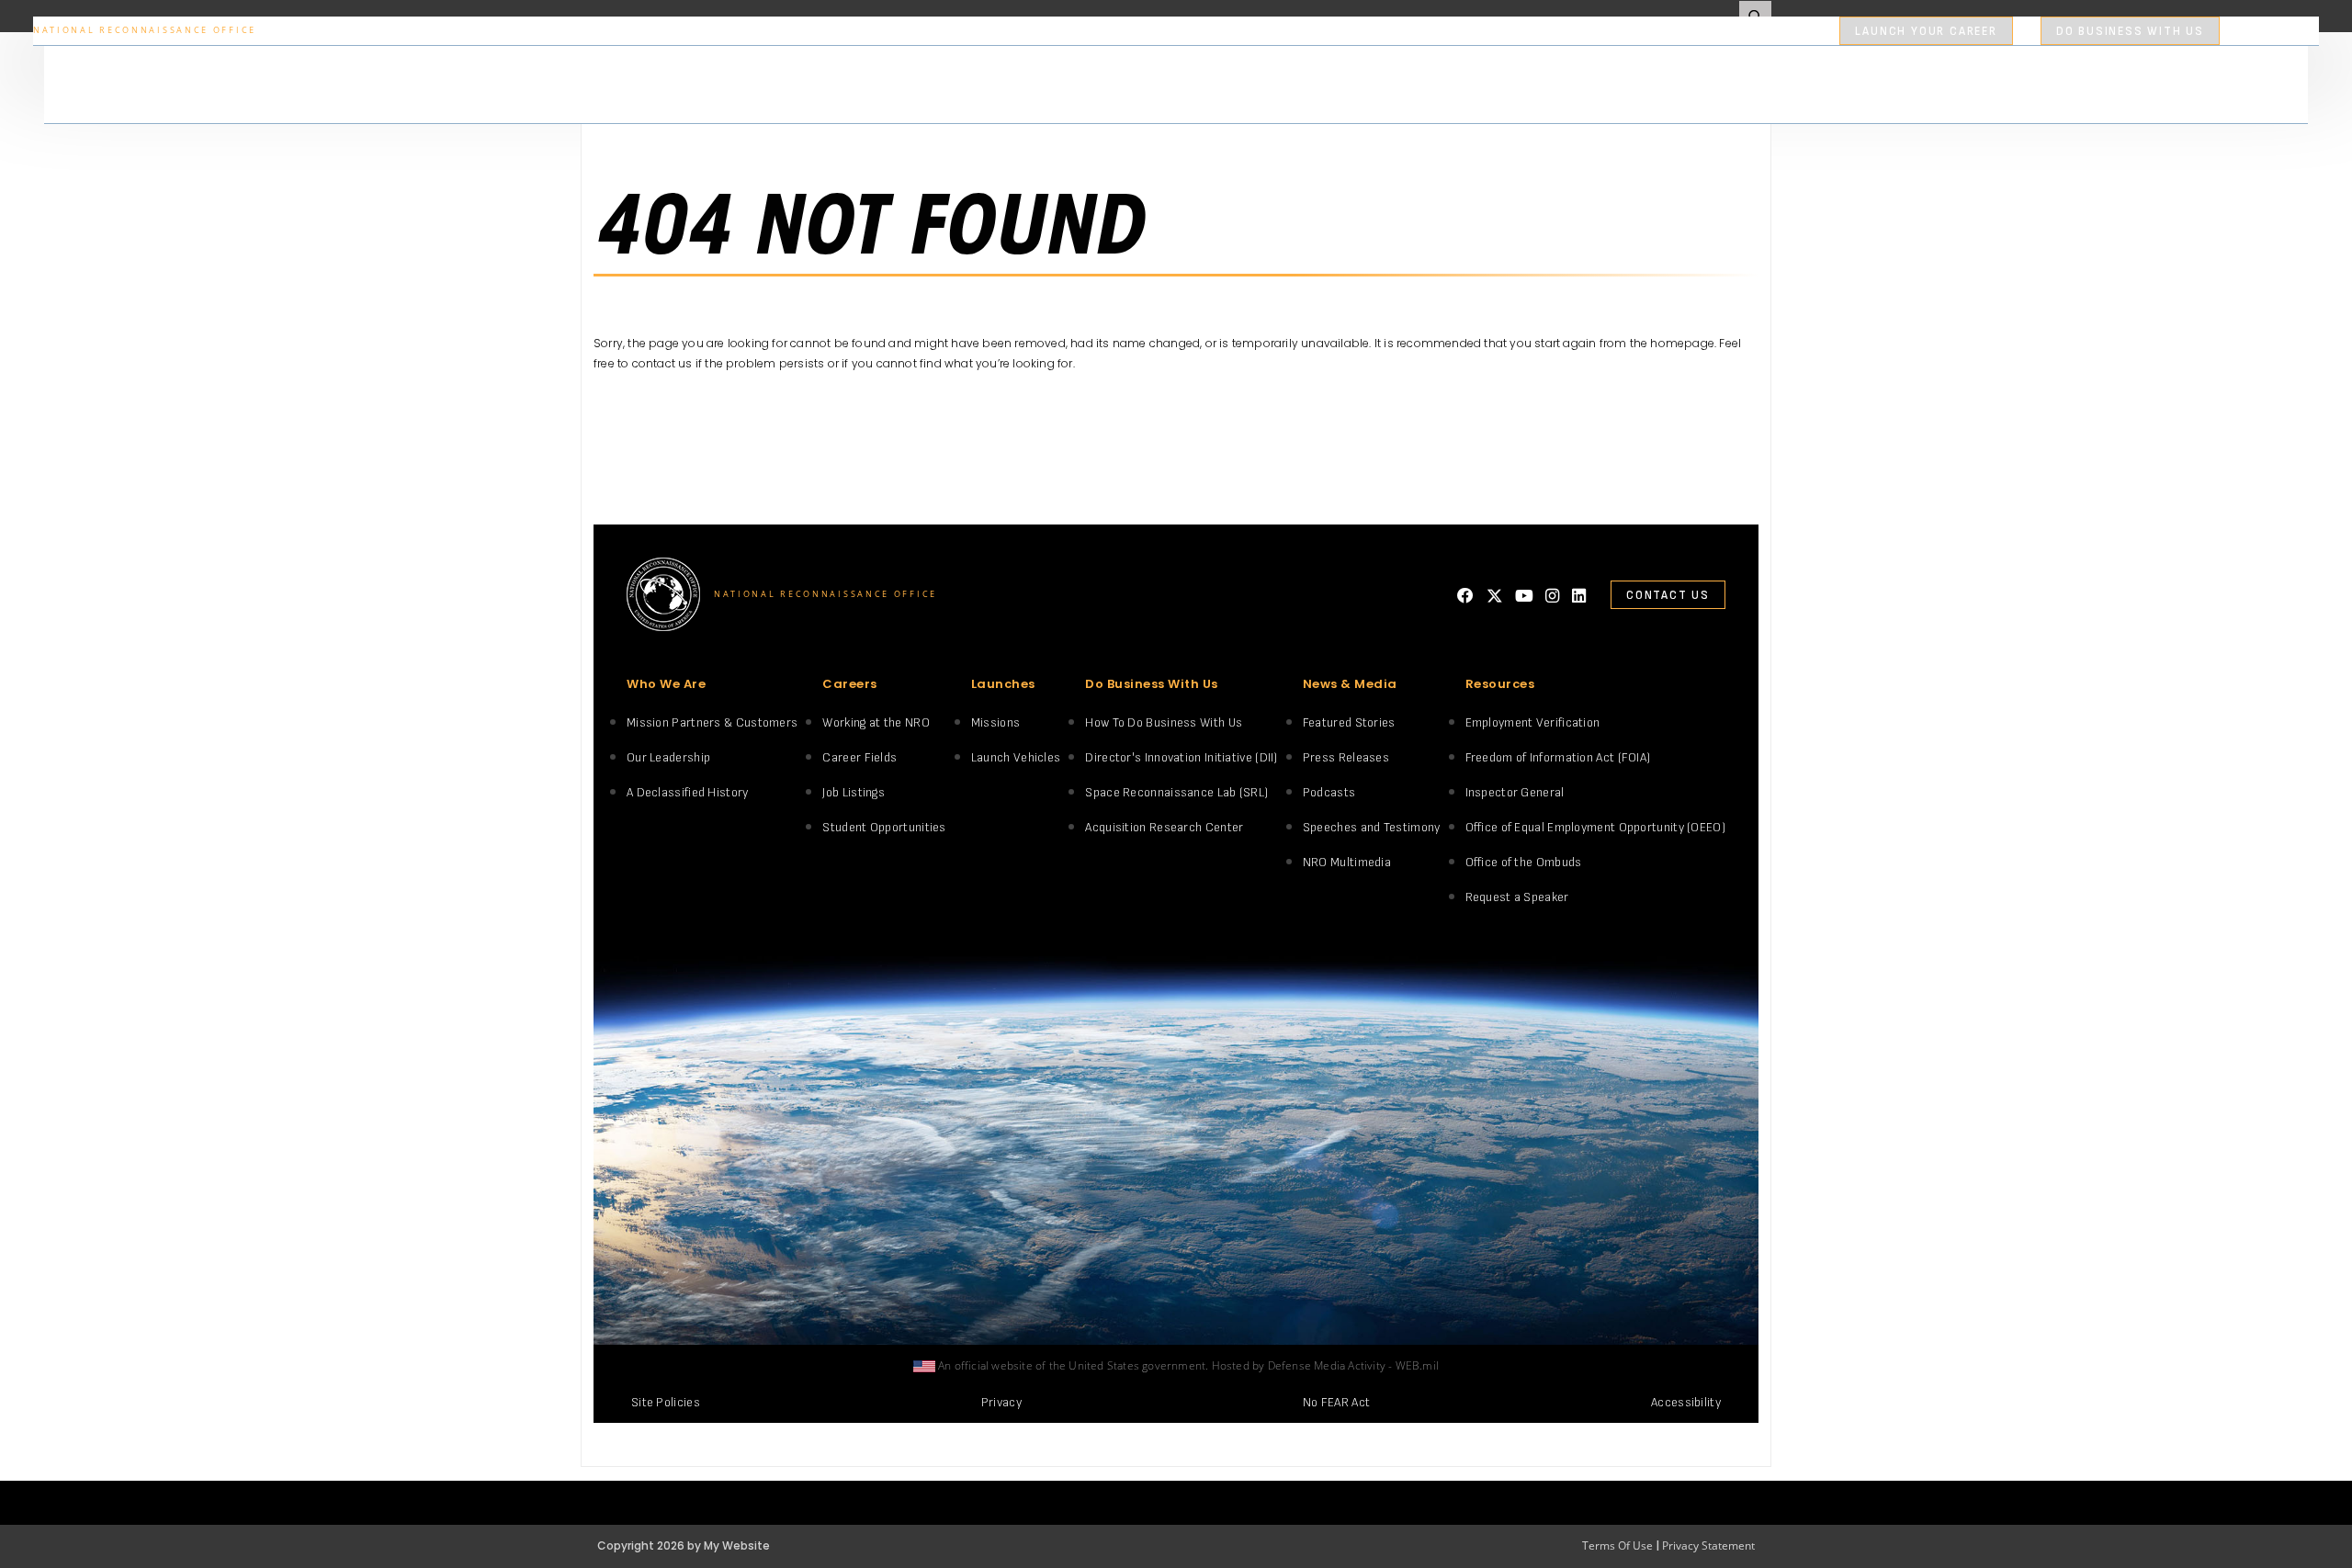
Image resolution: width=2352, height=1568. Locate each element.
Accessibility (1686, 1402)
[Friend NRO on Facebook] (1465, 596)
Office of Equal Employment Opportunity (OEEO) (1596, 827)
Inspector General (1515, 792)
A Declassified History (688, 792)
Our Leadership (668, 757)
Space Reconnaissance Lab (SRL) (1176, 792)
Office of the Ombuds (1524, 862)
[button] (1845, 33)
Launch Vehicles (1016, 757)
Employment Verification (1533, 722)
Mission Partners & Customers (712, 722)
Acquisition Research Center (1164, 827)
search (2259, 31)
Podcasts (1329, 792)
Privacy (1001, 1402)
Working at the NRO (876, 722)
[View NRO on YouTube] (1524, 596)
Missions (995, 722)
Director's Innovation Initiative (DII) (1181, 757)
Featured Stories (1349, 722)
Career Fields (859, 757)
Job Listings (854, 792)
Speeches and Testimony (1372, 827)
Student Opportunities (884, 827)
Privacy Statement (1708, 1545)
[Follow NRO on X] (1495, 596)
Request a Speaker (1517, 897)
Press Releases (1346, 757)
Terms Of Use (1617, 1545)
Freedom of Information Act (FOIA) (1558, 757)
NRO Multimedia (1347, 862)
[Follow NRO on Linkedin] (1579, 596)
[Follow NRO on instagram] (1552, 596)
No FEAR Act (1336, 1402)
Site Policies (666, 1402)
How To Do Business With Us (1164, 722)
